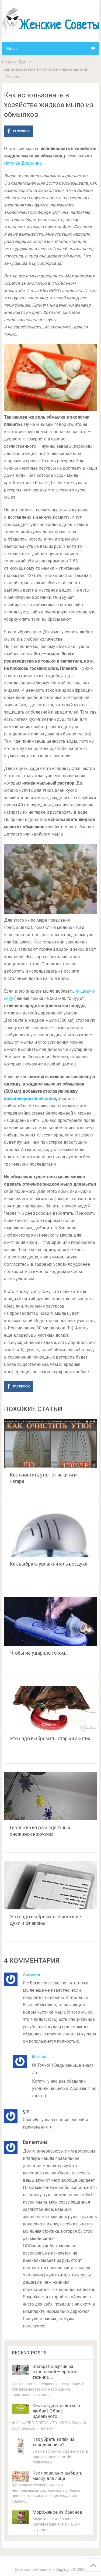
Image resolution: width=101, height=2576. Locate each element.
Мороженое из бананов (57, 2512)
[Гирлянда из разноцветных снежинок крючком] (51, 1796)
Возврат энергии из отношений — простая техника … (56, 2372)
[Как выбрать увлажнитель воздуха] (51, 1532)
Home (7, 62)
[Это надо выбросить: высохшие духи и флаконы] (51, 1885)
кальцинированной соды (30, 1099)
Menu (11, 49)
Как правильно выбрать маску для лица (58, 2476)
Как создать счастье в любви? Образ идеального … (56, 2411)
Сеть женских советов (35, 2570)
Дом (23, 62)
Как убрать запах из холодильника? (53, 2442)
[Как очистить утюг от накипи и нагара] (51, 1443)
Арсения (32, 1974)
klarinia (39, 2057)
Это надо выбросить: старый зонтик (50, 1738)
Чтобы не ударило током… (39, 1653)
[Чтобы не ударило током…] (51, 1621)
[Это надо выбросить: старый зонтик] (51, 1709)
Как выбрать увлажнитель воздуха (48, 1564)
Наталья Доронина (23, 163)
